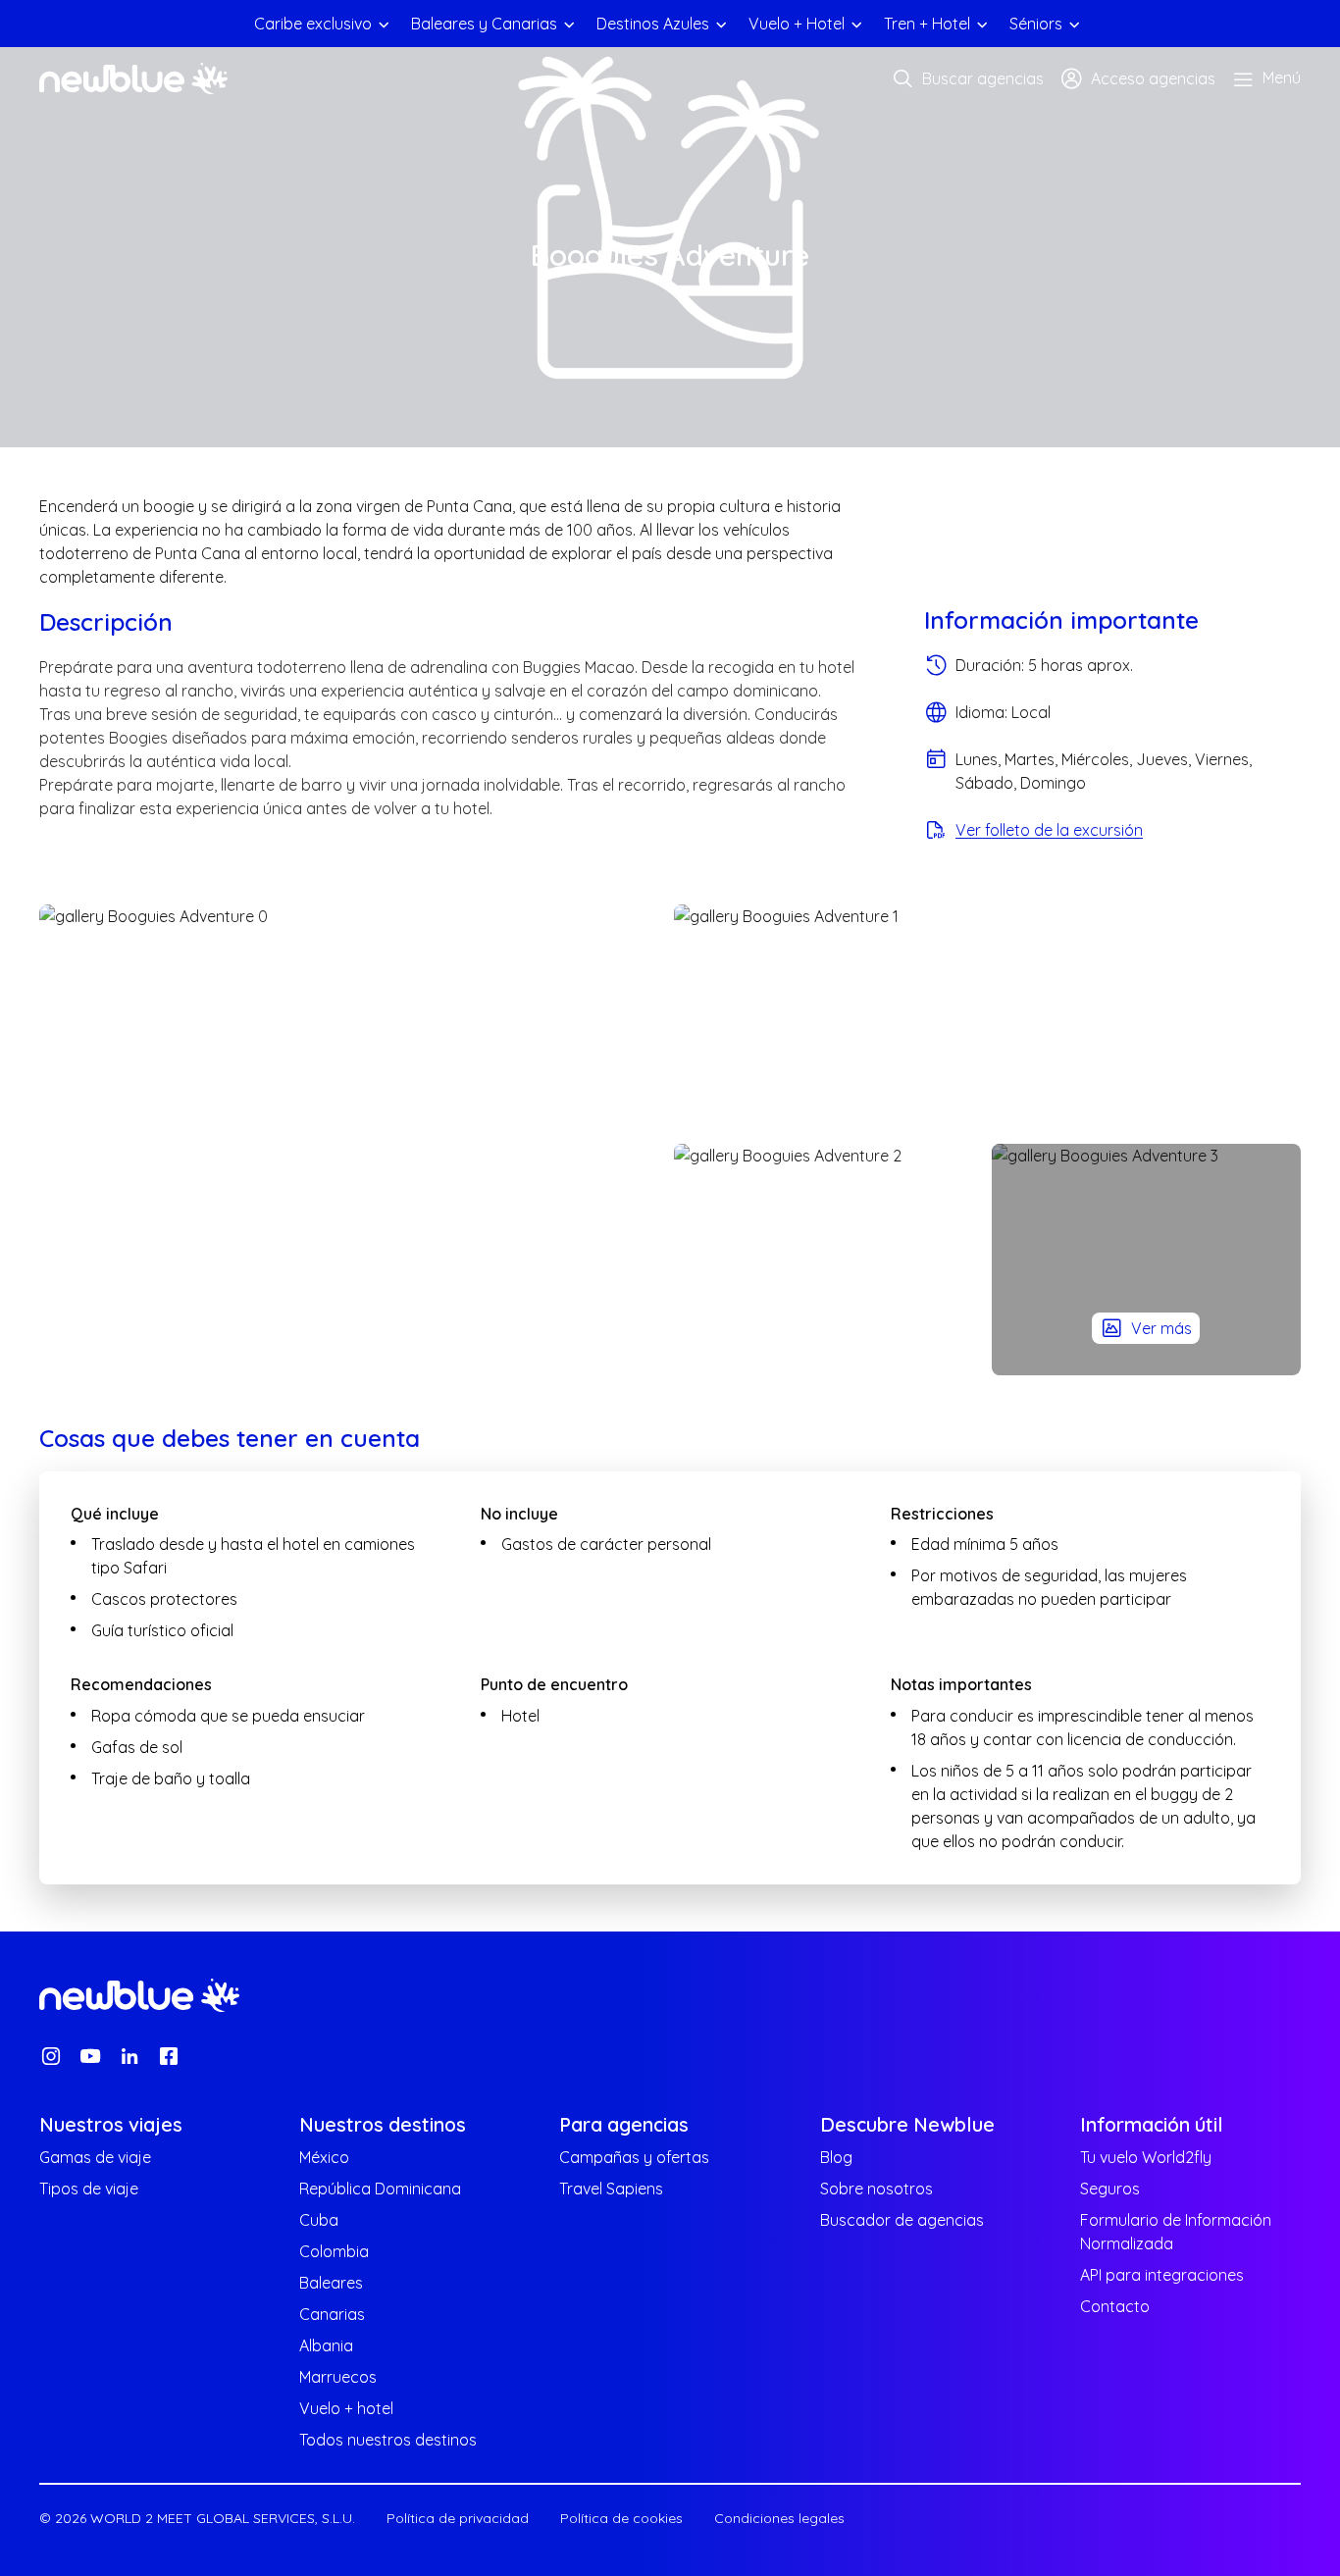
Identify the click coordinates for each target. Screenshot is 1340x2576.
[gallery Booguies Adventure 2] (829, 1260)
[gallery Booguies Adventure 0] (353, 1140)
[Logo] (133, 78)
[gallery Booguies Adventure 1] (987, 1020)
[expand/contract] (384, 24)
